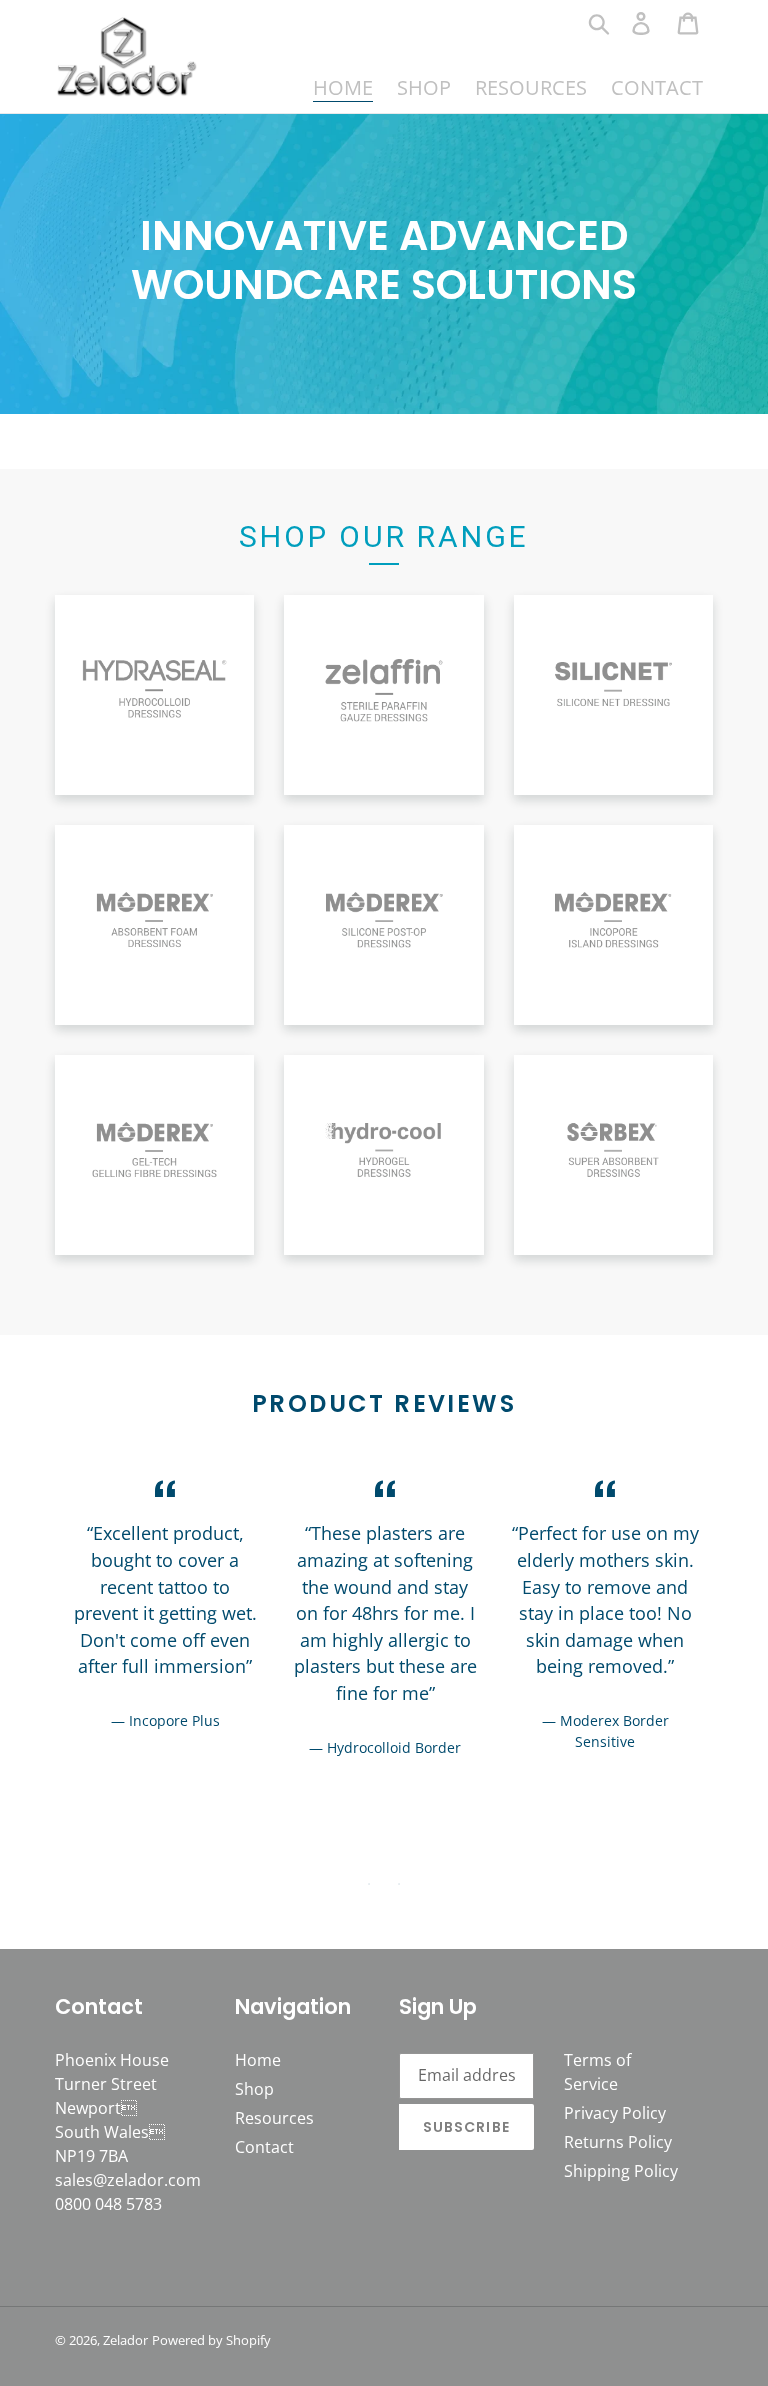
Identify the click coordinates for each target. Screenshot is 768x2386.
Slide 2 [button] (399, 1884)
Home (258, 2060)
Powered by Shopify (211, 2340)
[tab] (369, 1884)
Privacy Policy (615, 2113)
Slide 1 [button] (369, 1884)
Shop (254, 2089)
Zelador (125, 2340)
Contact (264, 2147)
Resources (274, 2118)
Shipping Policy (621, 2171)
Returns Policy (618, 2142)
